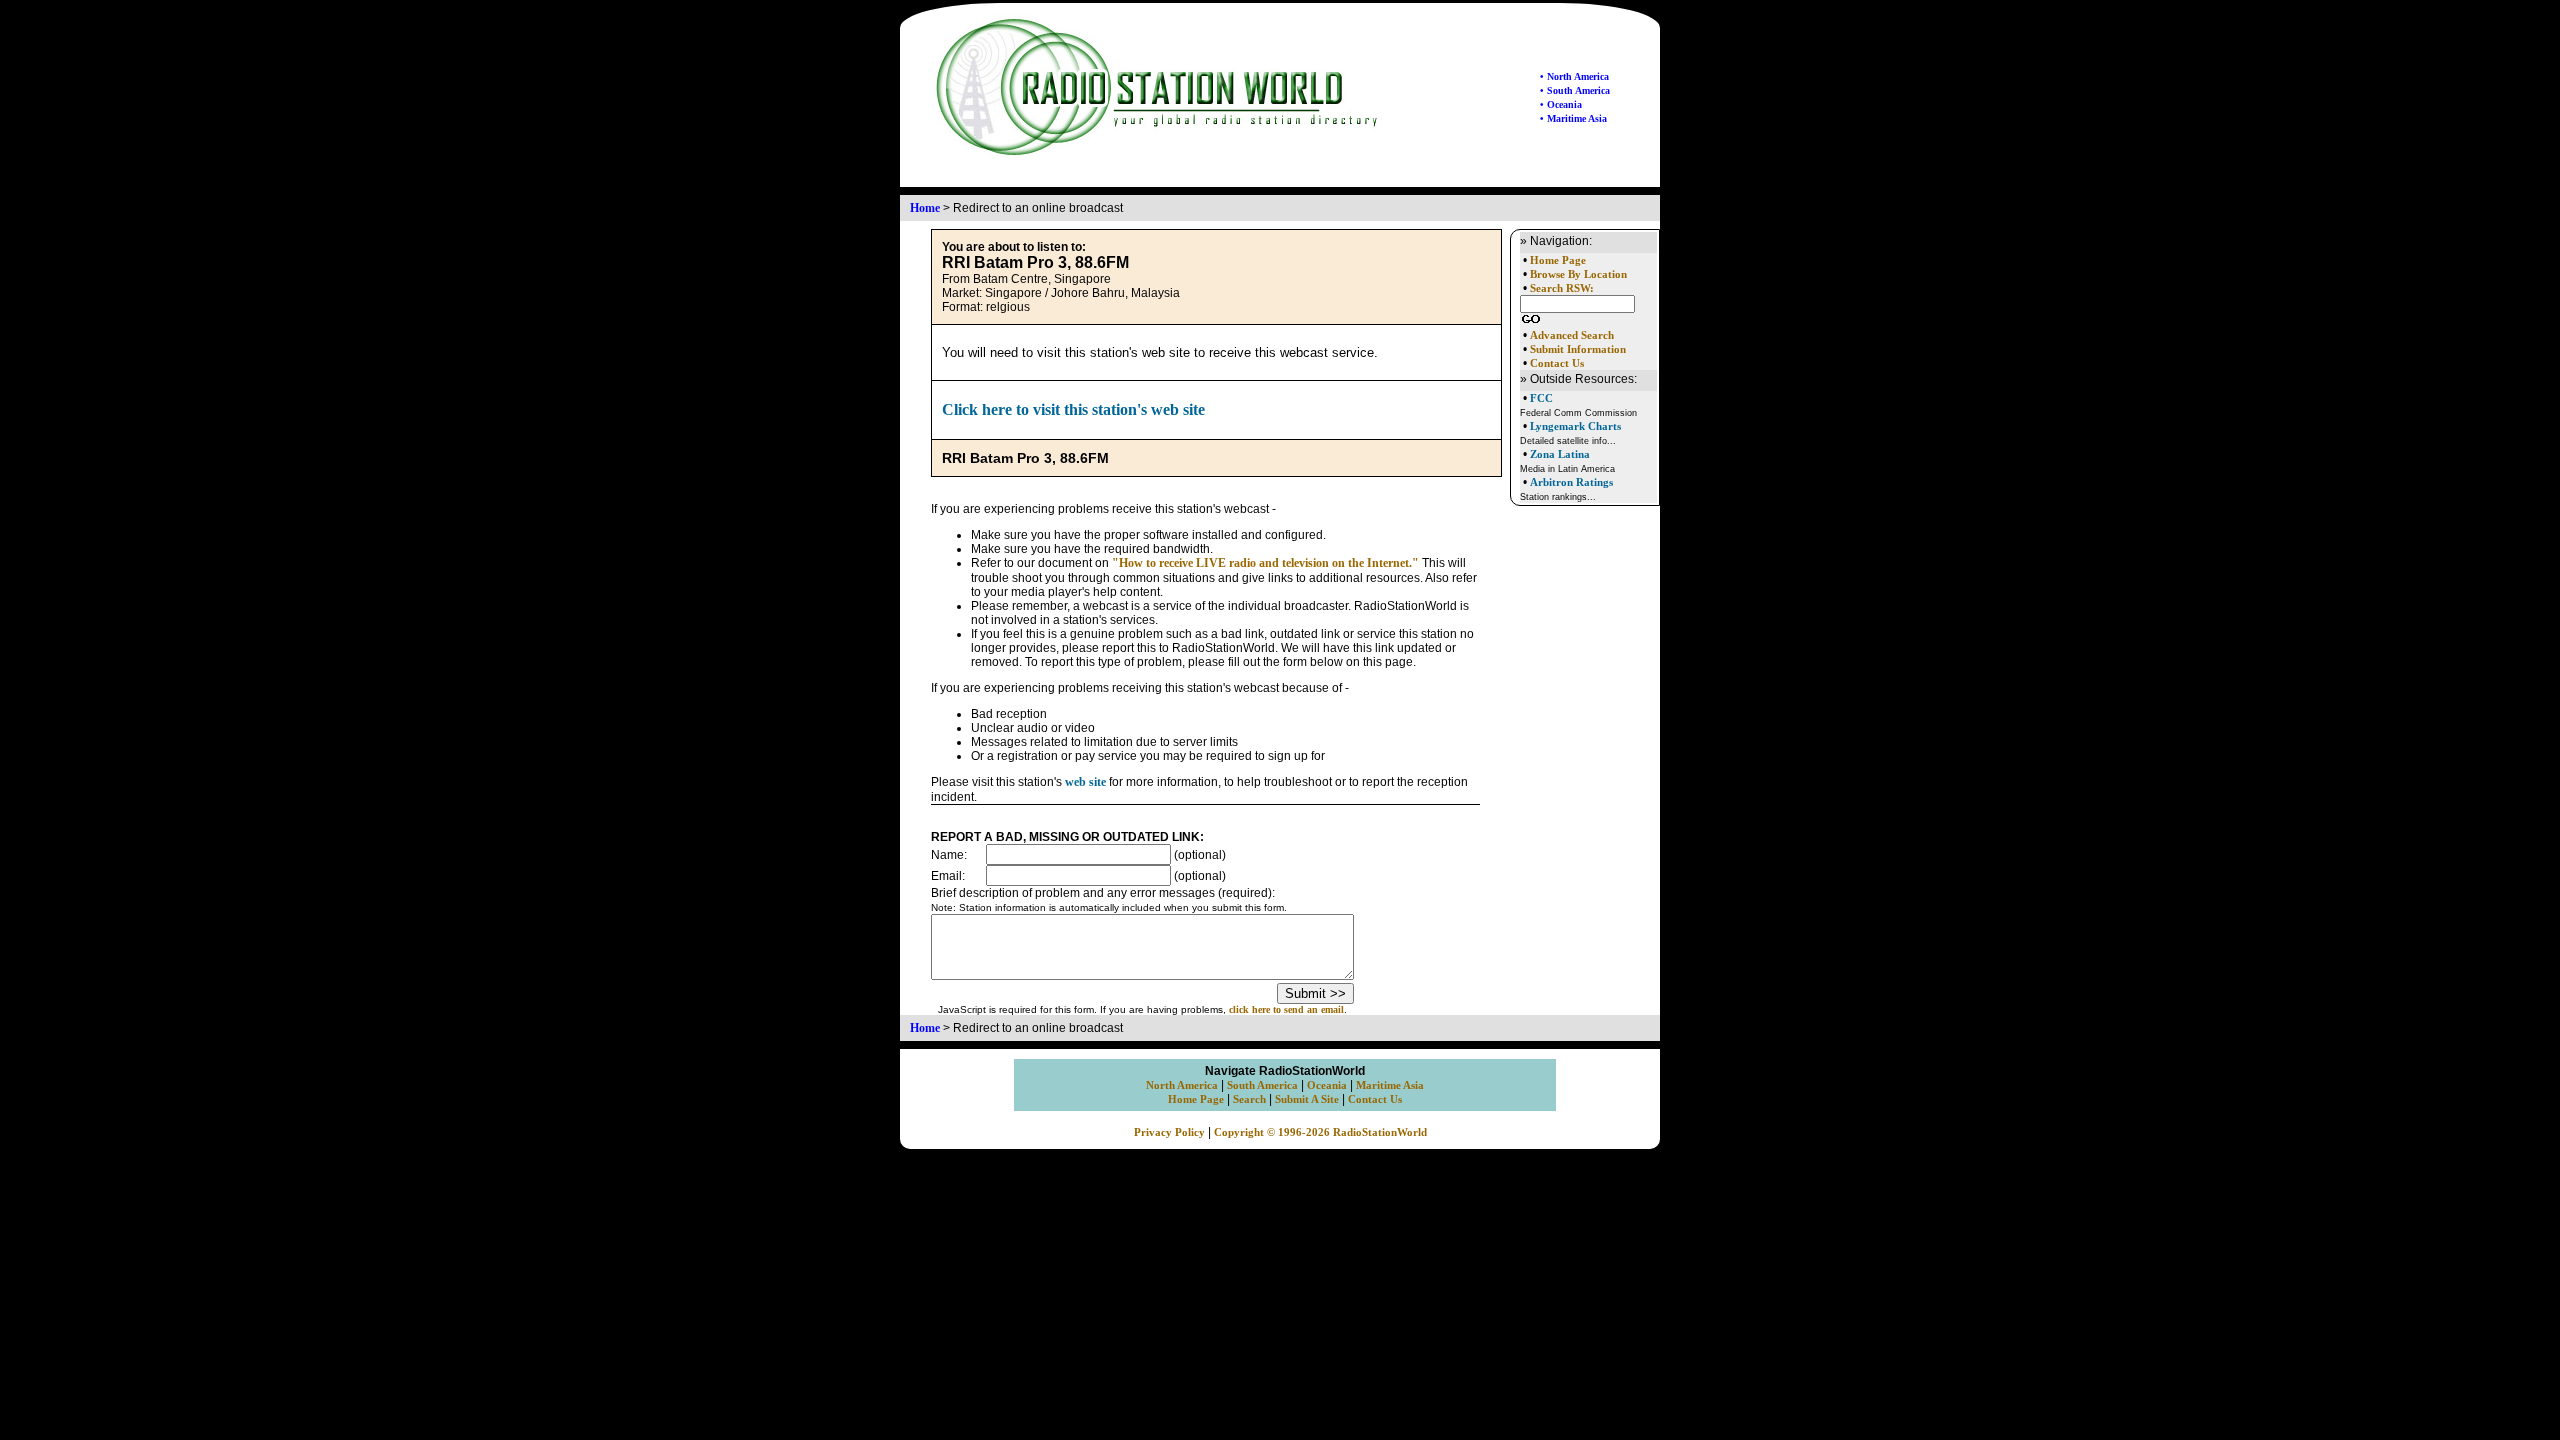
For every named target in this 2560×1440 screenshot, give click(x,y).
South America (1262, 1085)
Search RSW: (1562, 288)
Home (925, 208)
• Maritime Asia (1573, 118)
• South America (1575, 90)
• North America (1574, 76)
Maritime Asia (1390, 1085)
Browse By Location (1578, 274)
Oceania (1327, 1085)
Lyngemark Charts (1575, 426)
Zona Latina (1560, 454)
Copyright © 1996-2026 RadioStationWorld (1320, 1132)
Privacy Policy (1169, 1132)
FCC (1541, 398)
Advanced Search (1572, 335)
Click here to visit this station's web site (1073, 409)
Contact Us (1557, 363)
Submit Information (1578, 349)
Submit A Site (1307, 1099)
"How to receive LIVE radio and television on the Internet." (1265, 563)
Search (1249, 1099)
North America (1182, 1085)
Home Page (1558, 260)
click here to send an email (1286, 1009)
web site (1085, 782)
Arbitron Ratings (1571, 482)
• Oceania (1561, 104)
